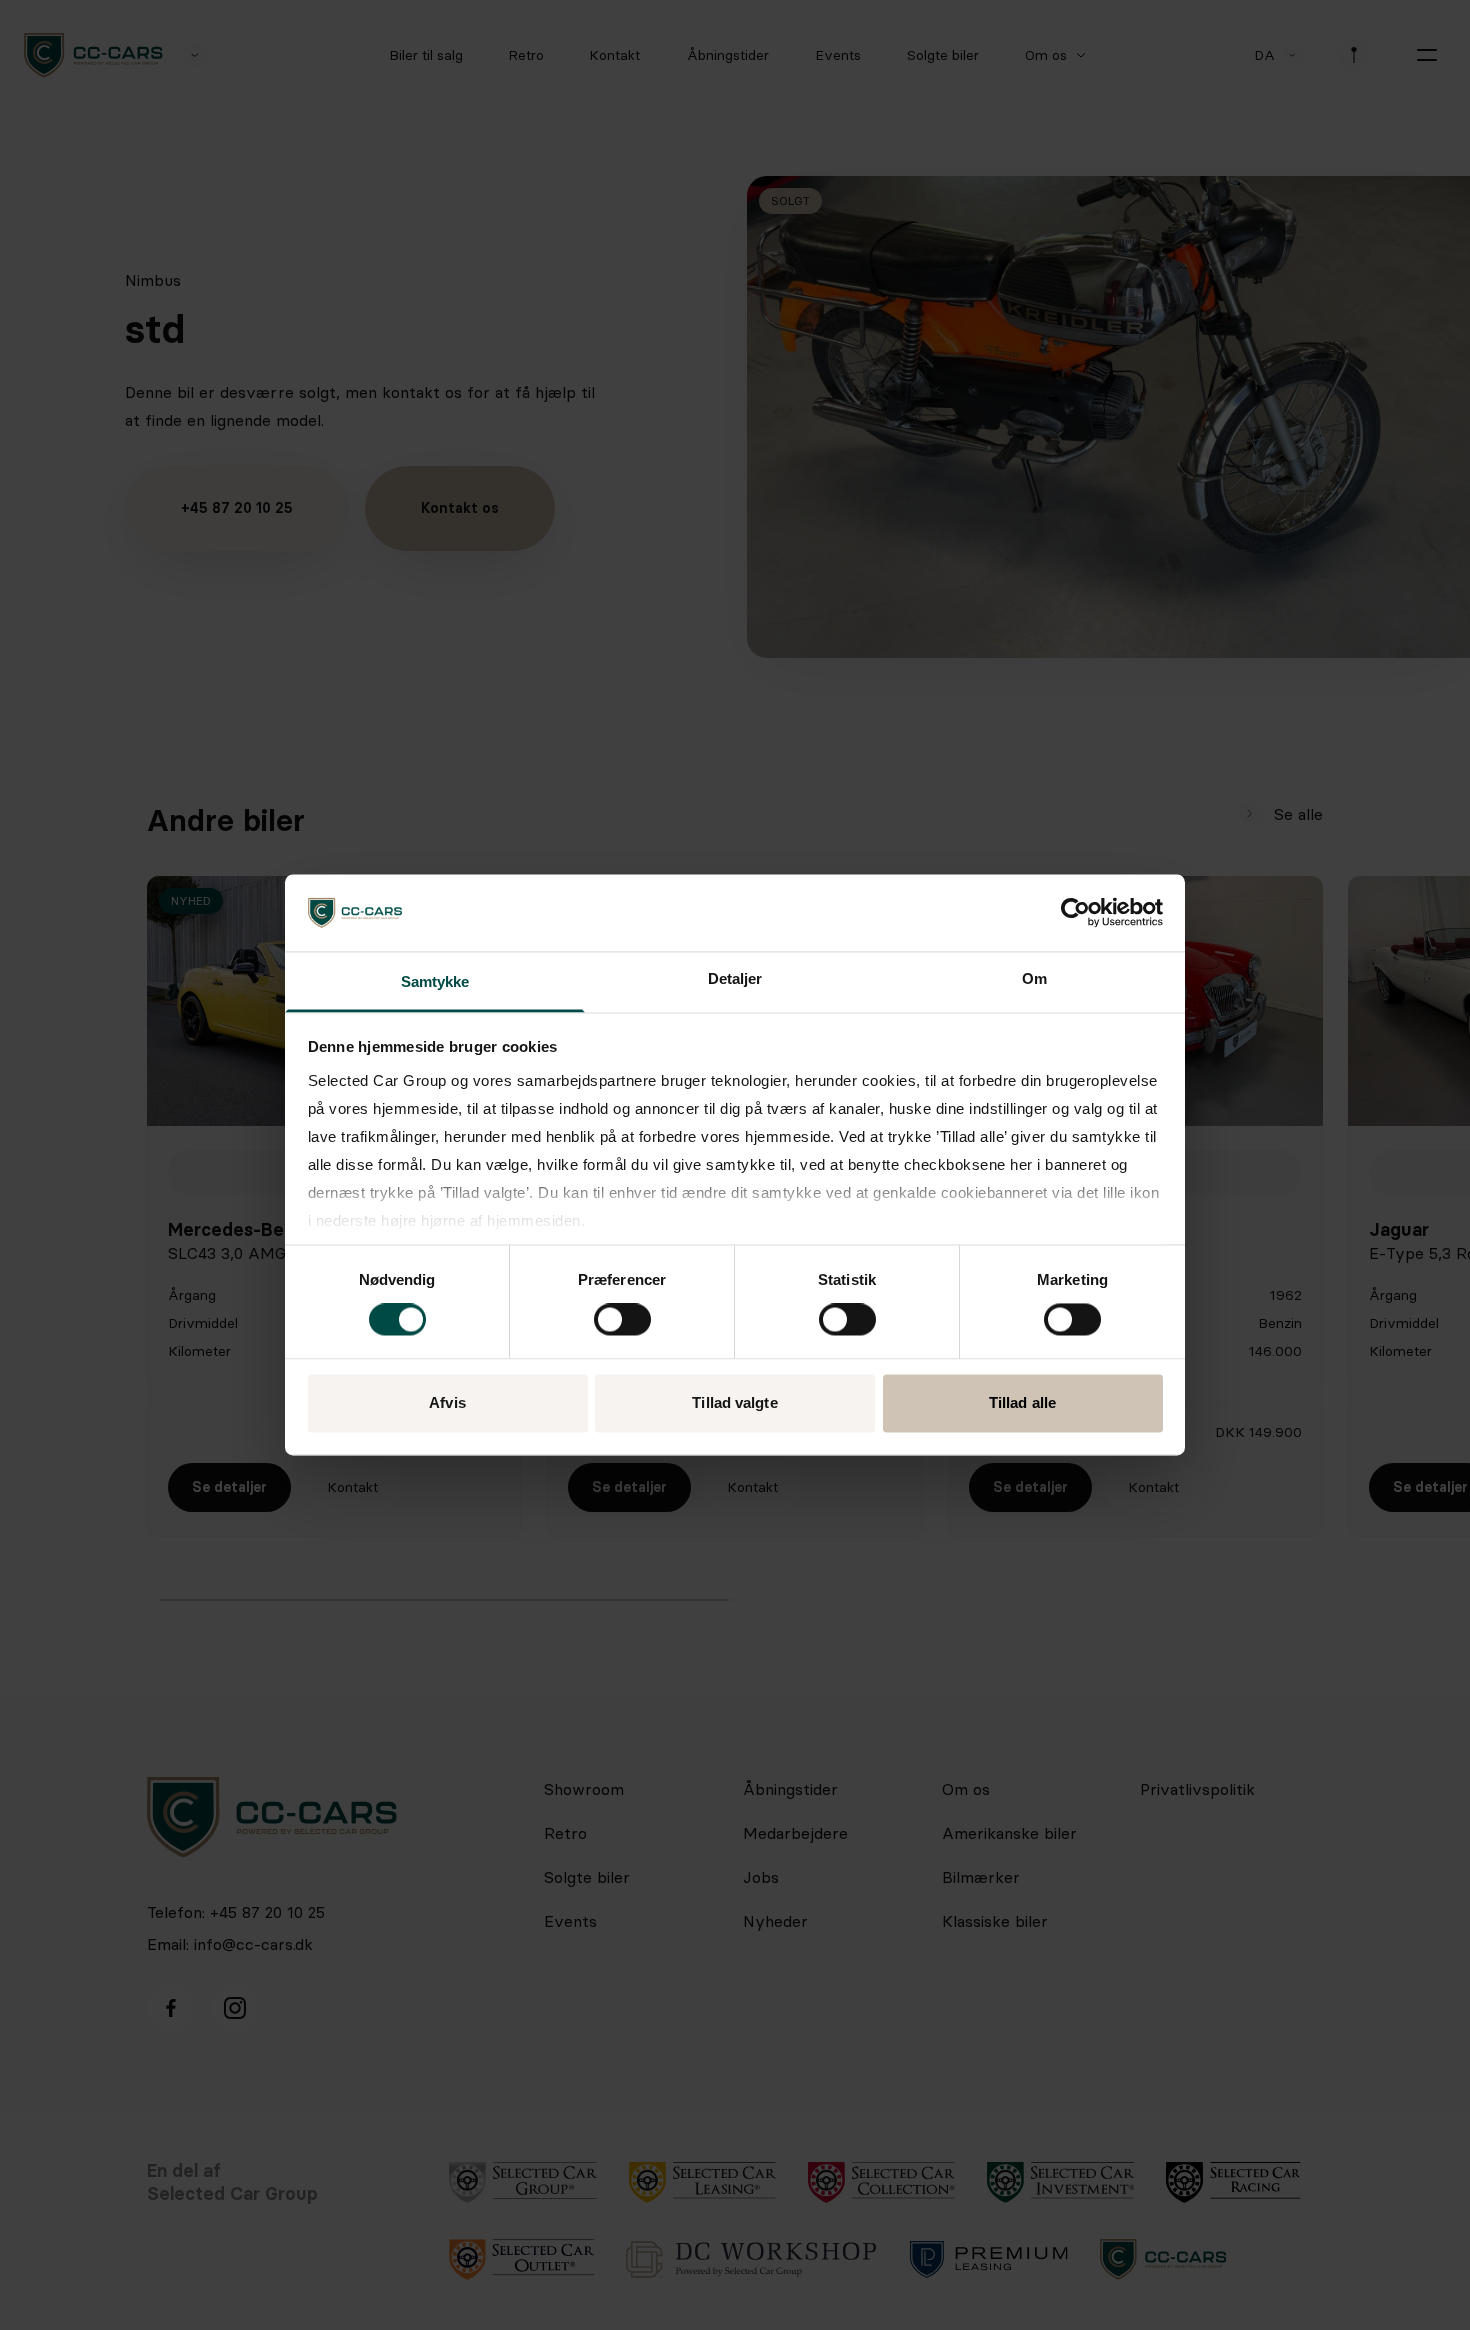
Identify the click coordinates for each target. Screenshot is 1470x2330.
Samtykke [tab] (435, 981)
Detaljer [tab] (735, 978)
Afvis (447, 1402)
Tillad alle (1022, 1402)
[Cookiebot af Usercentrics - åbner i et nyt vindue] (1075, 913)
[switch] (622, 1320)
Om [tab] (1034, 978)
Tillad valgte (734, 1402)
